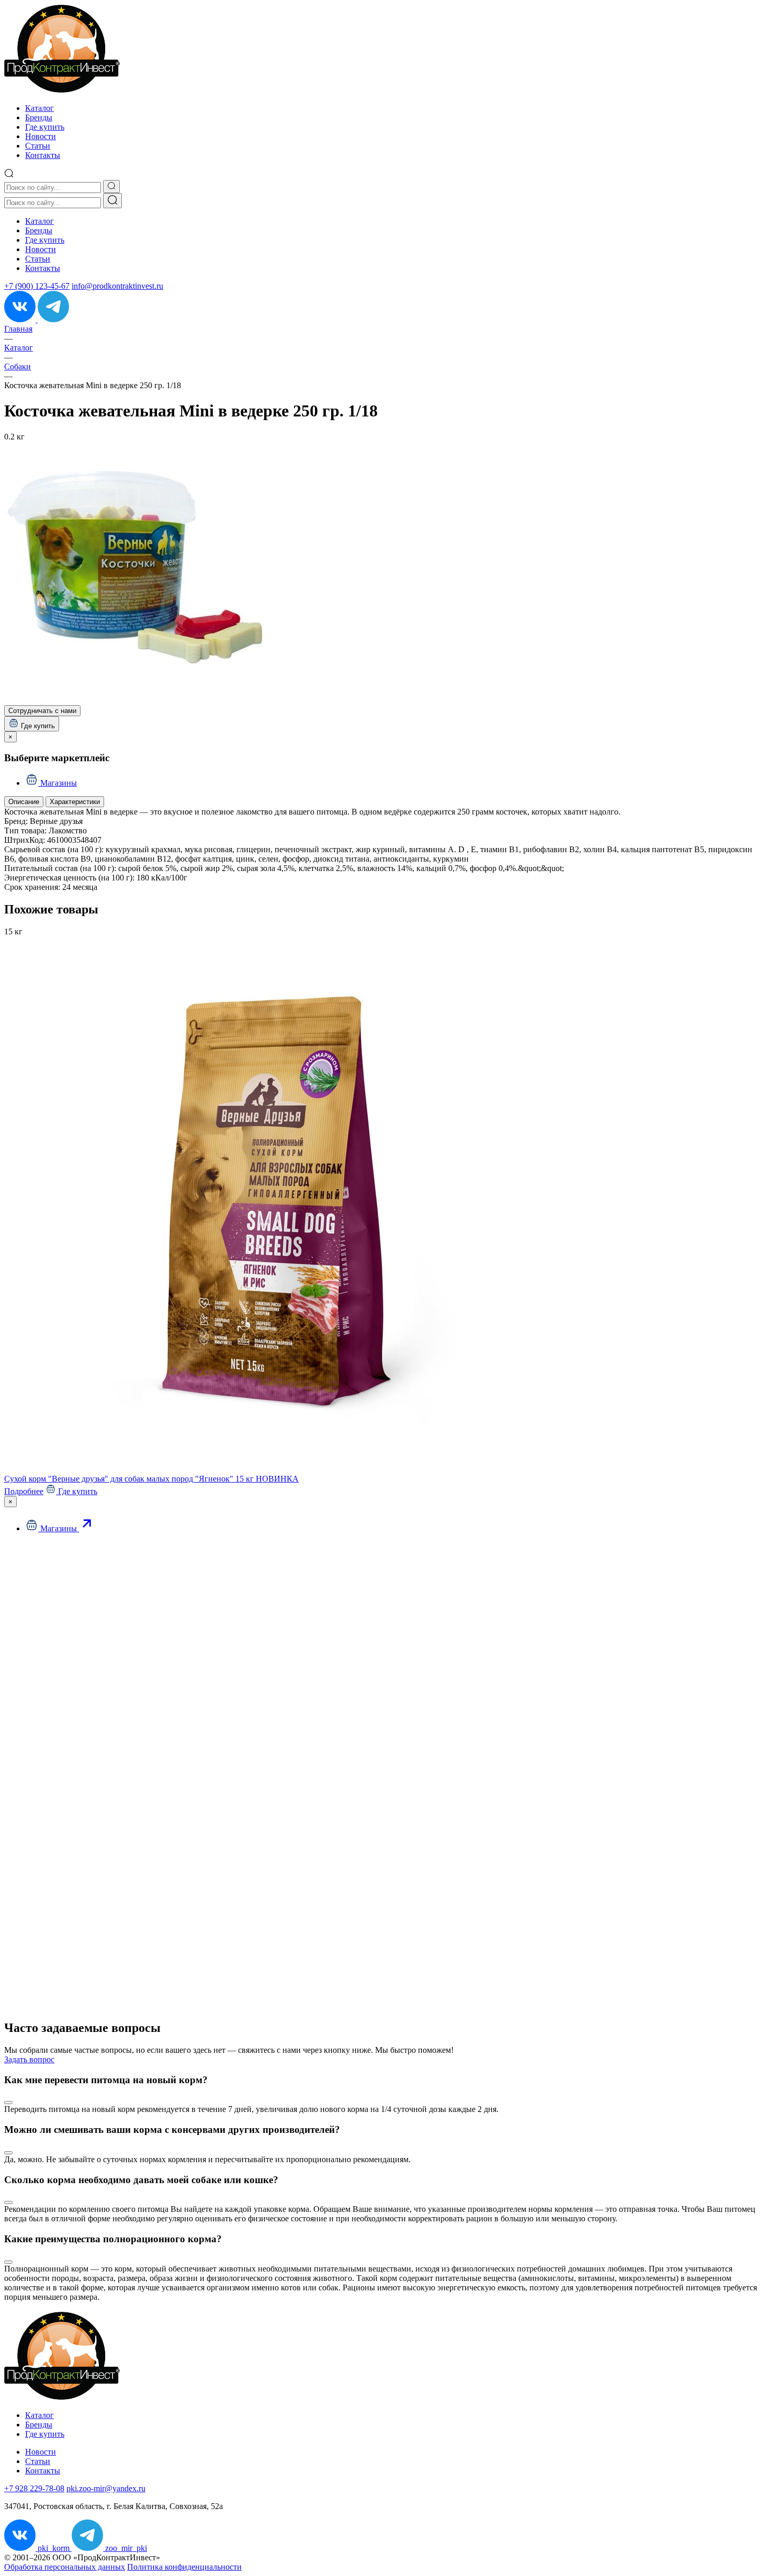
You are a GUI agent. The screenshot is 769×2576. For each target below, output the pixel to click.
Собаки (18, 366)
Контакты (43, 155)
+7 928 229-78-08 (34, 2488)
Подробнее (24, 1491)
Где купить (45, 127)
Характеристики (75, 802)
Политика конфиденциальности (184, 2567)
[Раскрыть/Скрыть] (8, 2103)
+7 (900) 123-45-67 (37, 286)
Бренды (39, 117)
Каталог (39, 108)
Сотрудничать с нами (42, 711)
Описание (24, 802)
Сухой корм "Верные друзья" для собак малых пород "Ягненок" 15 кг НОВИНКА (151, 1479)
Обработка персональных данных (65, 2567)
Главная (18, 329)
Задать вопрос (29, 2059)
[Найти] (112, 201)
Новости (41, 136)
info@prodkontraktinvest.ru (117, 286)
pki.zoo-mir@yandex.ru (106, 2488)
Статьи (38, 146)
